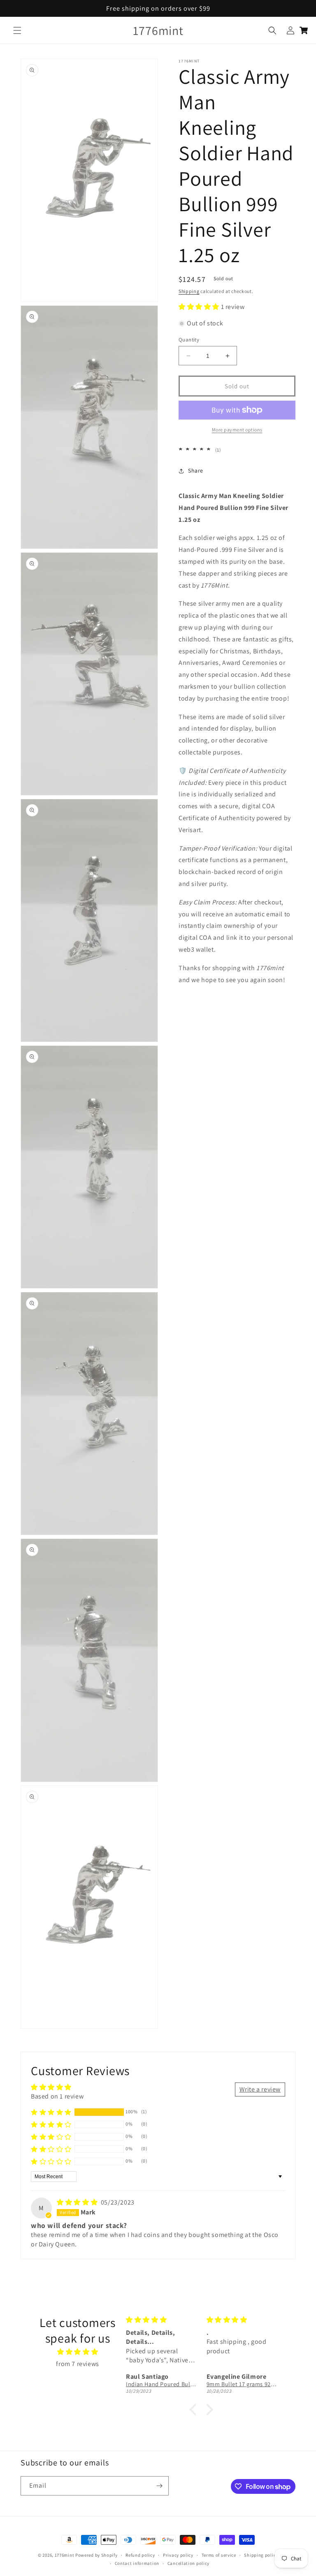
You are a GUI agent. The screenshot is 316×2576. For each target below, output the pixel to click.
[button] (17, 30)
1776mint (65, 2555)
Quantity (189, 340)
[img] (78, 2202)
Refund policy (140, 2555)
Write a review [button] (260, 2089)
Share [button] (196, 470)
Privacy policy (178, 2555)
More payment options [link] (237, 430)
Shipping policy (261, 2555)
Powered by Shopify (96, 2555)
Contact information (137, 2563)
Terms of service (219, 2555)
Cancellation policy (188, 2563)
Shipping (189, 291)
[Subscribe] (159, 2486)
